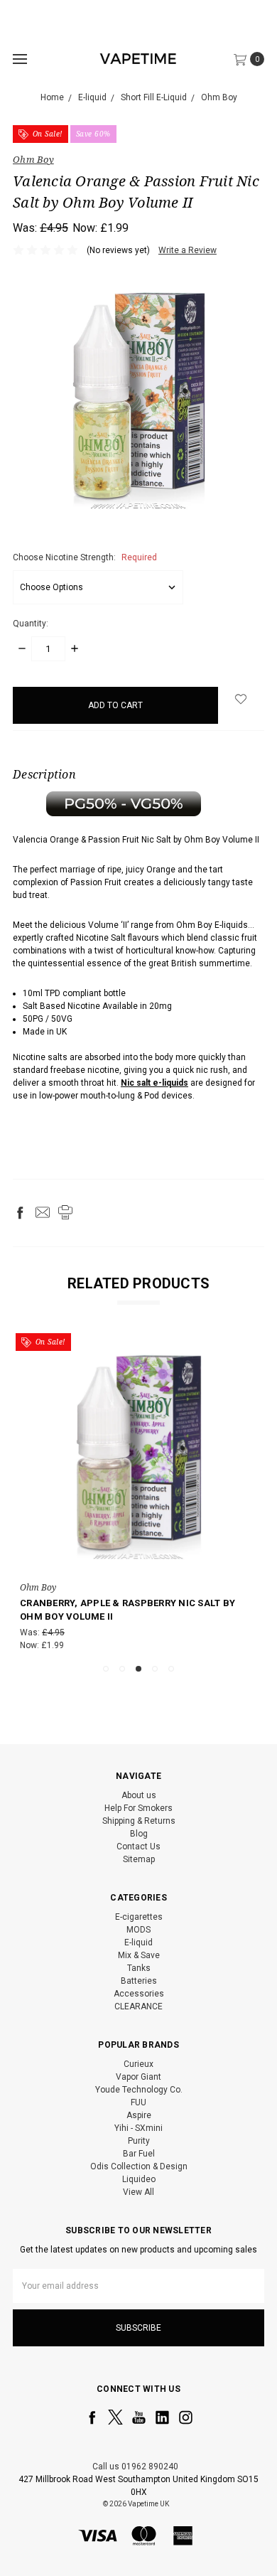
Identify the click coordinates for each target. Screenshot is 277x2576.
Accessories (139, 1994)
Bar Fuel (139, 2154)
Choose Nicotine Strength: (85, 557)
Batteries (139, 1981)
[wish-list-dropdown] (241, 699)
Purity (139, 2141)
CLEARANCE (138, 2006)
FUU (138, 2102)
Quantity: (31, 624)
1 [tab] (106, 1669)
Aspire (139, 2115)
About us (139, 1795)
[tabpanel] (138, 1495)
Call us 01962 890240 (135, 2467)
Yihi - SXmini (138, 2128)
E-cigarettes (139, 1917)
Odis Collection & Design (139, 2166)
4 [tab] (155, 1669)
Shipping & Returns (139, 1821)
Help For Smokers (138, 1808)
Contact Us (138, 1847)
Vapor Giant (138, 2077)
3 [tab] (138, 1669)
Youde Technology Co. (139, 2090)
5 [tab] (171, 1669)
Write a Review (188, 250)
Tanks (139, 1968)
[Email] (43, 1212)
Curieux (138, 2064)
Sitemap (139, 1859)
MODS (138, 1930)
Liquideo (139, 2179)
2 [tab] (122, 1669)
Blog (139, 1834)
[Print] (65, 1212)
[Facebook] (20, 1212)
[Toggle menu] (20, 59)
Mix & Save (139, 1955)
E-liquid (138, 1942)
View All (138, 2192)
